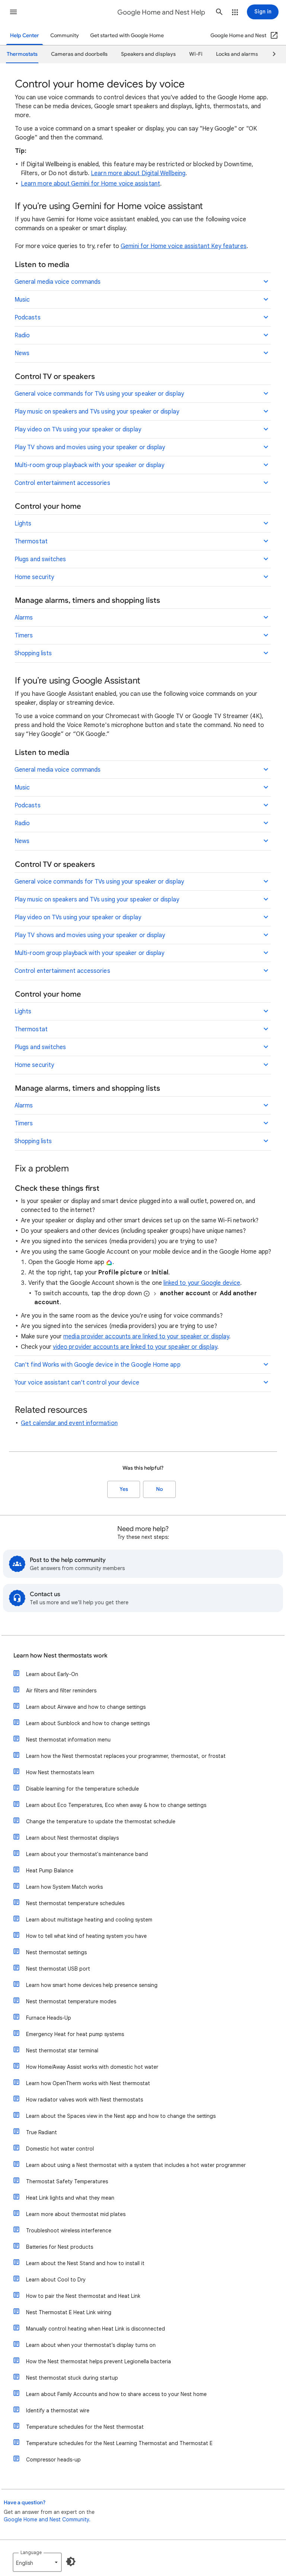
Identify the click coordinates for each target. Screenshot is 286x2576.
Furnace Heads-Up (49, 2018)
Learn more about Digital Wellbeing (138, 173)
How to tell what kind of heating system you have (86, 1936)
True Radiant (42, 2132)
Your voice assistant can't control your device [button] (77, 1383)
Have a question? (25, 2503)
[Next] (271, 54)
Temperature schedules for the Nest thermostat (85, 2427)
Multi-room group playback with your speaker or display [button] (89, 465)
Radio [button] (22, 335)
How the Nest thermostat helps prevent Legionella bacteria (98, 2361)
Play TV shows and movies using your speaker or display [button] (90, 447)
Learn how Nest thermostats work (61, 1656)
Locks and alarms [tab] (237, 54)
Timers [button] (24, 636)
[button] (13, 12)
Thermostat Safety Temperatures (67, 2181)
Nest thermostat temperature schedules (75, 1903)
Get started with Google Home (127, 36)
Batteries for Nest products (60, 2247)
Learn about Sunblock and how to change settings (88, 1723)
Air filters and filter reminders (61, 1691)
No (159, 1489)
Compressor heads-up (53, 2460)
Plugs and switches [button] (40, 559)
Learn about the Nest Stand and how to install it (85, 2263)
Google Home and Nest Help (161, 12)
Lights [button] (23, 524)
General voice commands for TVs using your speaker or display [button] (99, 394)
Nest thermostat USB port (58, 1969)
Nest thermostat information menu (68, 1740)
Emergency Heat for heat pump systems (75, 2034)
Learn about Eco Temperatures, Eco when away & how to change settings (116, 1805)
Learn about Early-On (52, 1674)
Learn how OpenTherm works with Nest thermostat (88, 2083)
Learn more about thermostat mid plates (76, 2214)
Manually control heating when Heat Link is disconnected (96, 2329)
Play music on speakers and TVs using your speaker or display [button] (97, 412)
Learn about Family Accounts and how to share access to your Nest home (116, 2394)
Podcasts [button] (28, 318)
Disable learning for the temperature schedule (82, 1789)
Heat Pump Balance (50, 1871)
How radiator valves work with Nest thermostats (85, 2100)
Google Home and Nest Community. (47, 2519)
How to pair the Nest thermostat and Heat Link (83, 2296)
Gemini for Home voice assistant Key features (184, 246)
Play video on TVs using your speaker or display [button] (78, 430)
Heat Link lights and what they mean (70, 2198)
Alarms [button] (24, 618)
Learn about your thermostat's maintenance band (87, 1854)
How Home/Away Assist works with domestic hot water (92, 2067)
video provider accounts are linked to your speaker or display (135, 1347)
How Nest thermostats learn (60, 1772)
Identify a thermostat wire (58, 2411)
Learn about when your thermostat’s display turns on (91, 2345)
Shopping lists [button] (33, 653)
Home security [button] (34, 577)
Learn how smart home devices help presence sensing (92, 1985)
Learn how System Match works (64, 1887)
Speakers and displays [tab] (148, 54)
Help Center (25, 36)
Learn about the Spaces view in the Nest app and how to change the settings (121, 2116)
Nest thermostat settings (56, 1952)
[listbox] (37, 2562)
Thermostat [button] (31, 541)
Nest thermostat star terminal (62, 2051)
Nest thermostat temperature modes (71, 2001)
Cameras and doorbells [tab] (79, 54)
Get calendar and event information (69, 1423)
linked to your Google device (202, 1283)
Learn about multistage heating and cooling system (89, 1920)
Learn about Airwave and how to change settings (86, 1707)
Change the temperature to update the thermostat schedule (101, 1821)
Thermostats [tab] (22, 54)
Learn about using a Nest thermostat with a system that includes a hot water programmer (136, 2165)
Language (31, 2552)
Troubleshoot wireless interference (69, 2231)
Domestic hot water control (60, 2149)
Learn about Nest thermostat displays (72, 1838)
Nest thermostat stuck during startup (72, 2378)
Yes (124, 1489)
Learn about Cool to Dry (56, 2280)
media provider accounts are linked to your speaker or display (146, 1337)
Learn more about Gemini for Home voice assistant (90, 184)
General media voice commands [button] (58, 282)
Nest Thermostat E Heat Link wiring (69, 2312)
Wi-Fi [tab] (196, 54)
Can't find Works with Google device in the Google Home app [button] (98, 1365)
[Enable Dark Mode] (71, 2561)
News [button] (22, 353)
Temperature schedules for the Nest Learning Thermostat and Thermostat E (119, 2443)
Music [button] (22, 300)
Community (65, 36)
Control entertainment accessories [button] (62, 483)
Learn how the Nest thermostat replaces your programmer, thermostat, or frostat (126, 1756)
